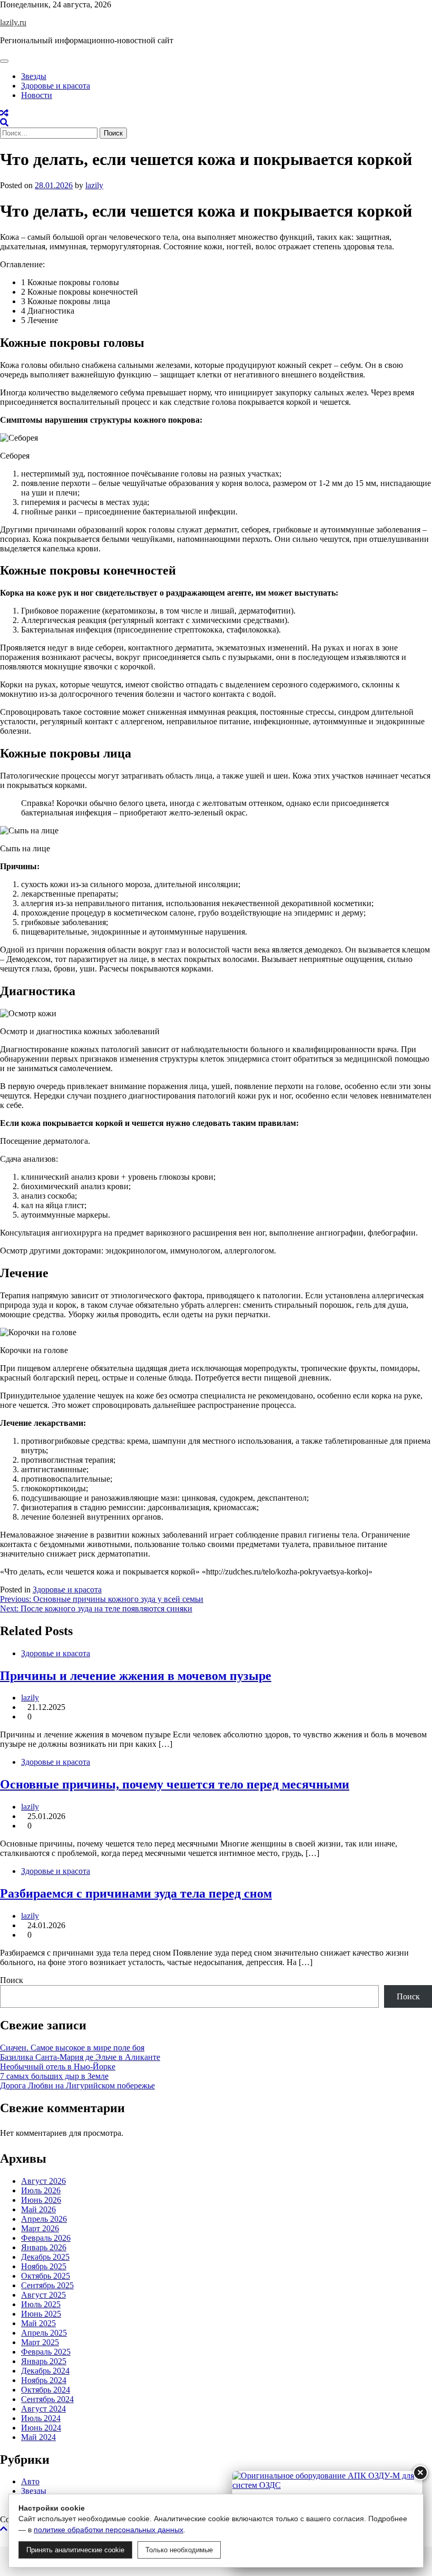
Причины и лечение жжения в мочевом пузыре (136, 1676)
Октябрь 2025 (46, 2276)
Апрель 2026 (44, 2219)
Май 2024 (38, 2437)
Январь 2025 (44, 2361)
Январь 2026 (44, 2247)
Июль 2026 (41, 2190)
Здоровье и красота (56, 86)
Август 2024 (43, 2409)
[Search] (4, 123)
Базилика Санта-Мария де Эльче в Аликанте (80, 2057)
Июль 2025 (41, 2304)
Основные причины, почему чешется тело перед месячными (175, 1784)
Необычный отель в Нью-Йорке (58, 2067)
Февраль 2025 (46, 2352)
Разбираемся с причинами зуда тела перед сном (136, 1893)
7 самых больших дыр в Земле (54, 2076)
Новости (37, 95)
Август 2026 (43, 2181)
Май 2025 (38, 2323)
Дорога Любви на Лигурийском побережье (77, 2086)
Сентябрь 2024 (47, 2399)
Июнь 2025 (41, 2314)
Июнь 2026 (41, 2200)
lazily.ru (13, 22)
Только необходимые (179, 2550)
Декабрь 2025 (45, 2257)
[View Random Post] (4, 113)
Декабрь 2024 (45, 2371)
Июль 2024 (41, 2418)
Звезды (34, 76)
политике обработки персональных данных (109, 2530)
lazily (94, 185)
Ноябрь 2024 (44, 2380)
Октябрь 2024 (46, 2390)
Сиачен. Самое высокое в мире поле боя (72, 2048)
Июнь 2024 (41, 2428)
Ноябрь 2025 (44, 2266)
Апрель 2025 (44, 2333)
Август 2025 (43, 2295)
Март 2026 (40, 2228)
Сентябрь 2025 (47, 2285)
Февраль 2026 (46, 2238)
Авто (30, 2481)
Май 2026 (38, 2209)
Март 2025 (40, 2342)
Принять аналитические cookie (75, 2550)
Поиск (12, 1980)
